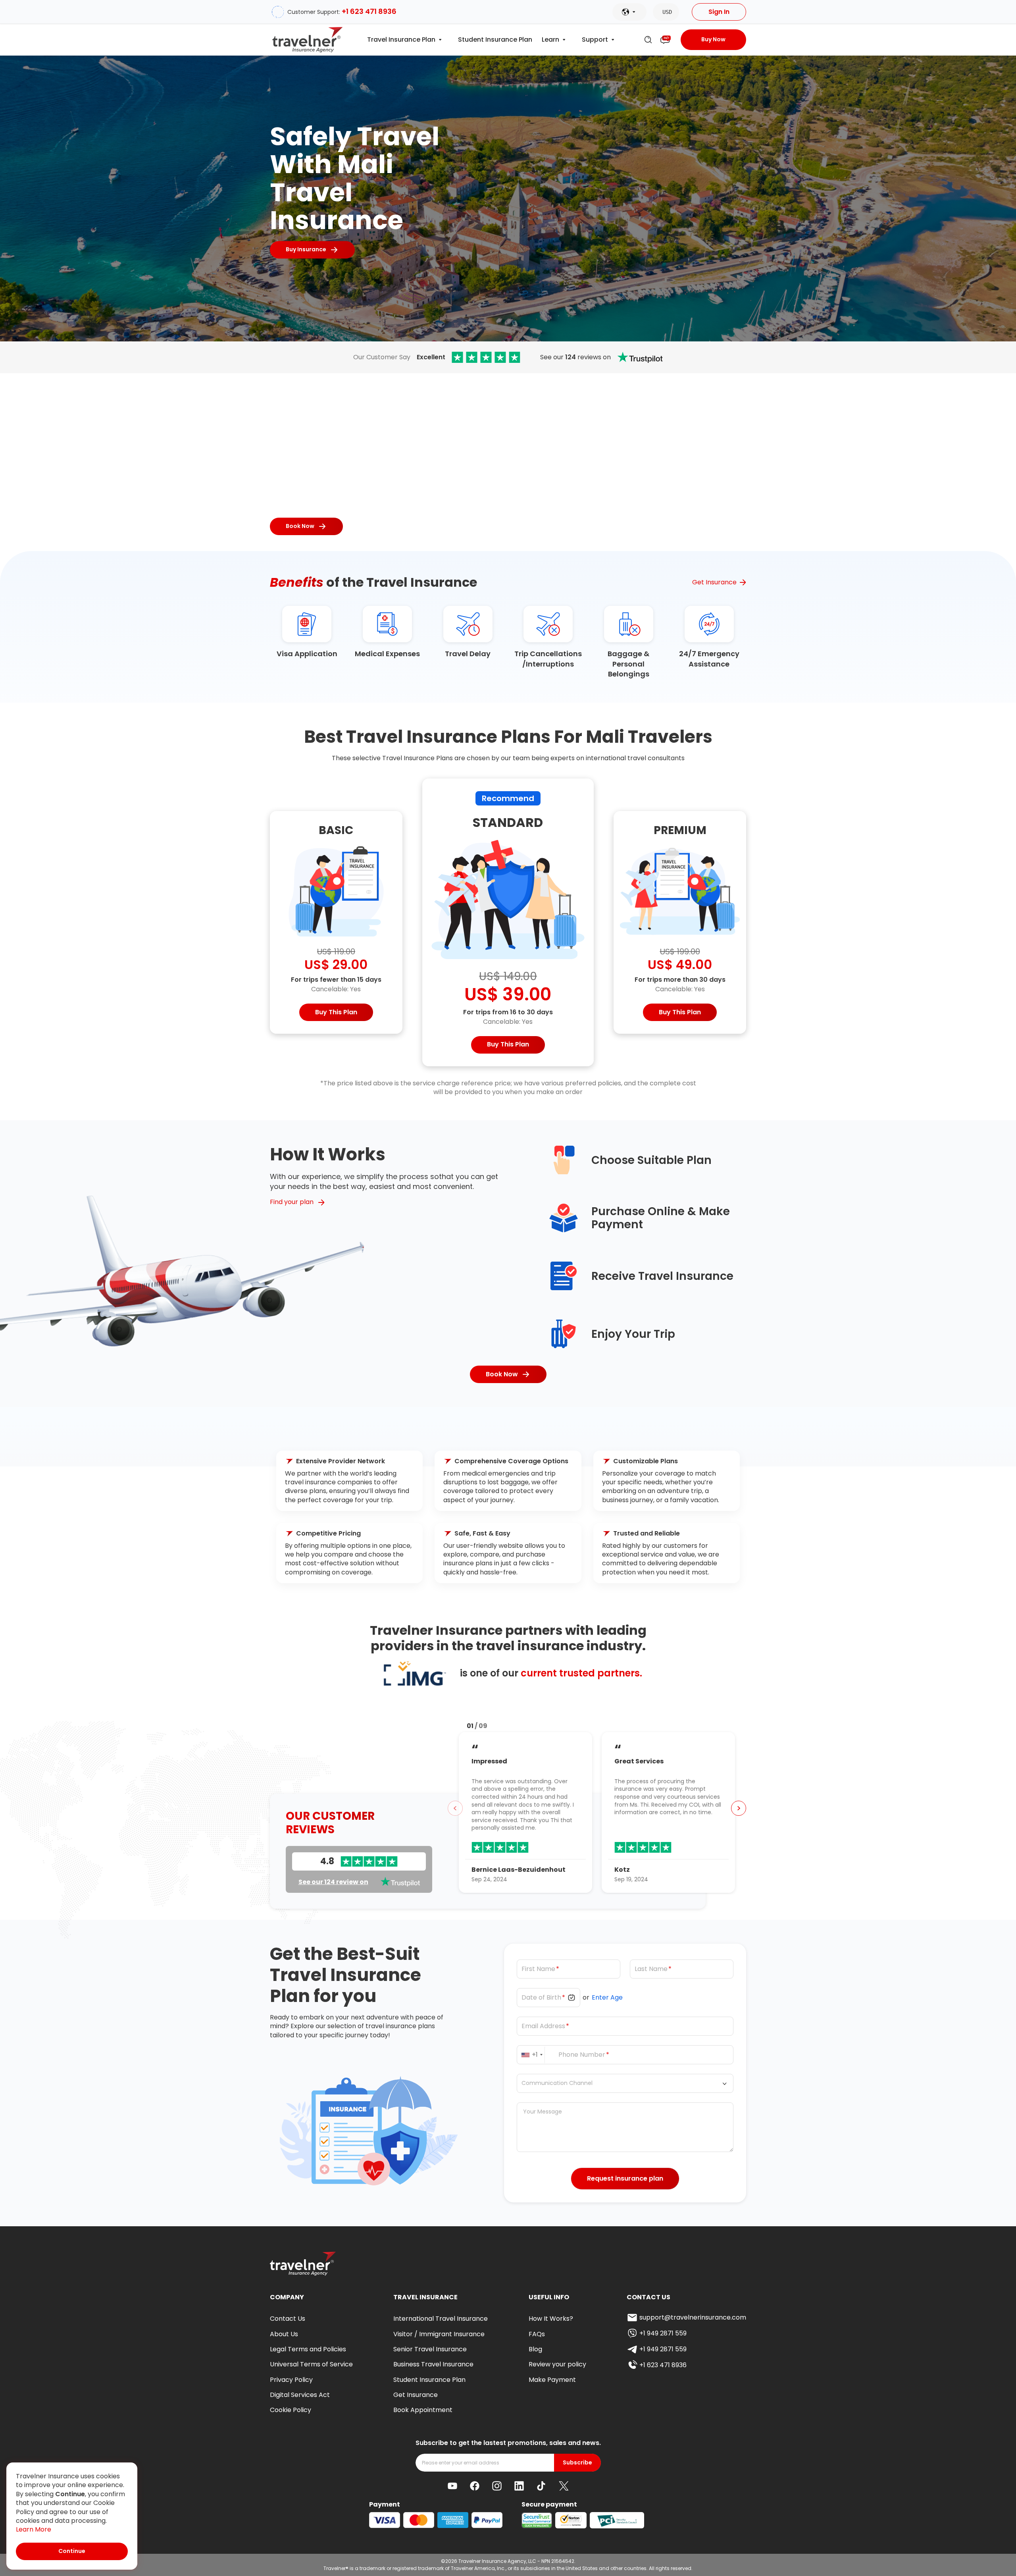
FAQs (537, 2334)
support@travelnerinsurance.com (693, 2317)
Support (595, 40)
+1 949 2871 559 (663, 2333)
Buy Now (713, 39)
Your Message (543, 2112)
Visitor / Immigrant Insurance (439, 2334)
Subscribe (577, 2463)
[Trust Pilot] (486, 357)
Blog (535, 2349)
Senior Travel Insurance (430, 2349)
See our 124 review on (333, 1882)
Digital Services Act (300, 2395)
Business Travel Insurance (433, 2364)
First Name (538, 1969)
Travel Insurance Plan (401, 40)
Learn (550, 40)
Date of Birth (541, 1998)
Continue (72, 2551)
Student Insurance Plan (495, 40)
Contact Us (288, 2319)
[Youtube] (452, 2486)
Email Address (543, 2026)
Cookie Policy (291, 2410)
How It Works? (551, 2319)
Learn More (34, 2530)
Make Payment (552, 2380)
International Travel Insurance (441, 2319)
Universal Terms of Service (311, 2364)
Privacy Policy (291, 2380)
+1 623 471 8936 (369, 11)
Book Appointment (423, 2410)
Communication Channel (557, 2084)
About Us (284, 2334)
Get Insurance (714, 582)
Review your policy (557, 2364)
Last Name (651, 1969)
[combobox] (533, 2055)
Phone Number (582, 2055)
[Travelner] (308, 40)
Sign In (719, 12)
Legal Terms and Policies (308, 2349)
